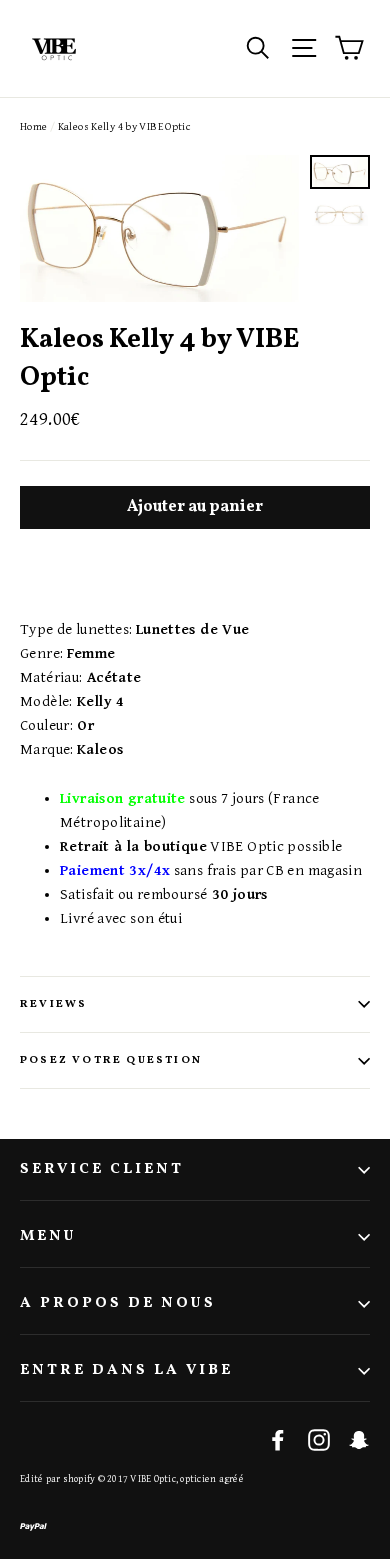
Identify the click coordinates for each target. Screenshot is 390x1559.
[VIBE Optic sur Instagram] (319, 1439)
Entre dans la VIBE (126, 1370)
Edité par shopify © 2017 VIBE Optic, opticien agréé (132, 1479)
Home (34, 126)
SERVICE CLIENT (102, 1169)
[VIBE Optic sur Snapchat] (359, 1439)
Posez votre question (111, 1060)
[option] (159, 228)
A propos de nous (118, 1303)
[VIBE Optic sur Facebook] (278, 1439)
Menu (48, 1236)
